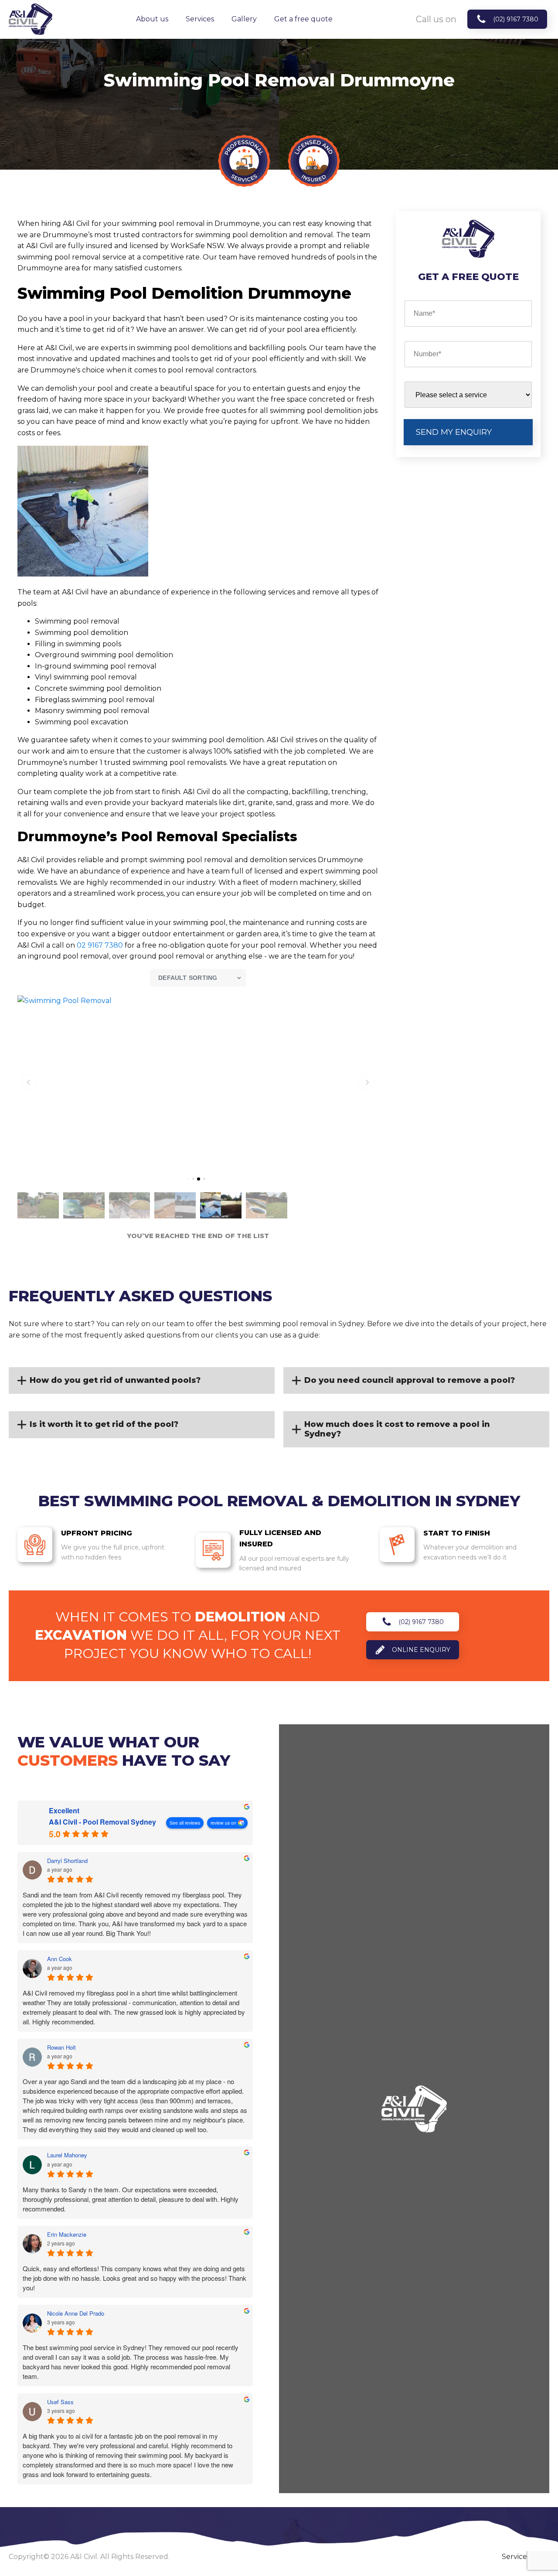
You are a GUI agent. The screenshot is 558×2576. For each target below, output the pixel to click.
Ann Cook (60, 1959)
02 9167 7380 (100, 945)
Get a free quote (303, 19)
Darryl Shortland (67, 1861)
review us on (223, 1823)
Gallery (244, 19)
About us (152, 19)
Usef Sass (60, 2402)
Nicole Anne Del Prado (76, 2313)
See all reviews (185, 1823)
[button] (29, 1082)
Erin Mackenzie (67, 2235)
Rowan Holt (61, 2047)
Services (200, 19)
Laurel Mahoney (67, 2155)
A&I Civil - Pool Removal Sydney (102, 1822)
